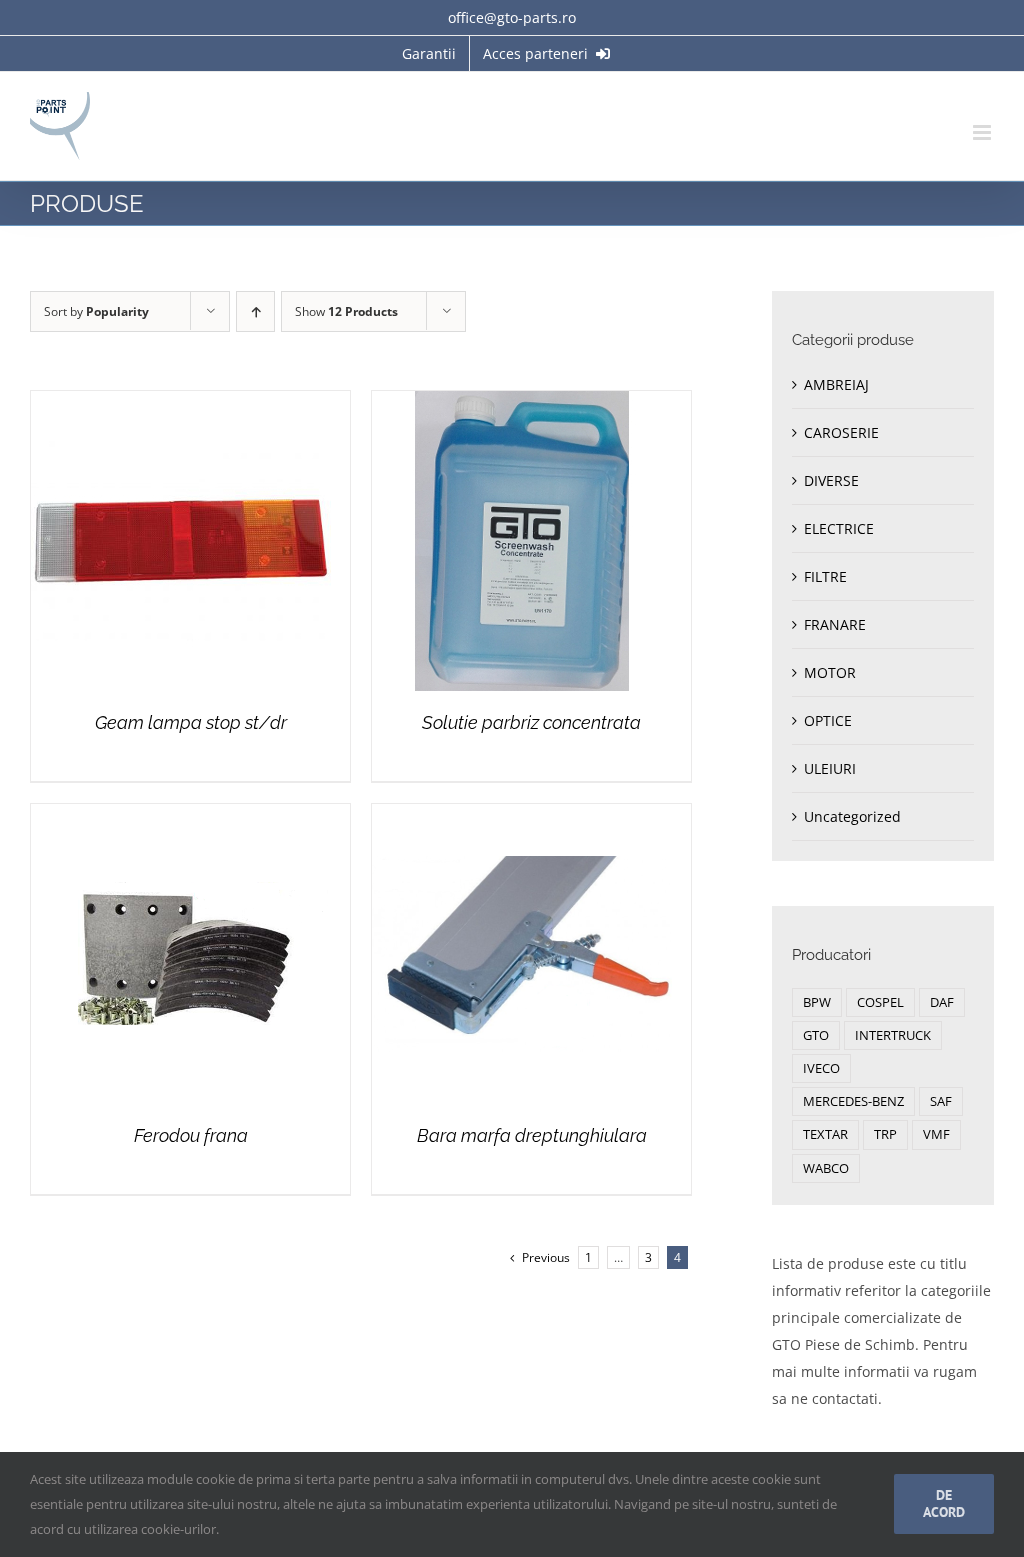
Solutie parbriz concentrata (531, 722)
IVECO (821, 1068)
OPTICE (828, 720)
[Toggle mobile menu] (983, 132)
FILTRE (825, 576)
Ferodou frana (191, 1135)
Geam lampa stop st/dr (191, 722)
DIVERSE (831, 480)
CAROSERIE (841, 432)
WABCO (826, 1168)
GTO (816, 1035)
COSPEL (880, 1002)
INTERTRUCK (893, 1035)
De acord (944, 1503)
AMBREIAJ (836, 384)
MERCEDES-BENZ (853, 1101)
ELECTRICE (839, 528)
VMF (936, 1134)
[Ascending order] (255, 311)
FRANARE (835, 624)
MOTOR (830, 672)
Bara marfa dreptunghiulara (532, 1135)
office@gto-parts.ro (512, 17)
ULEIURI (830, 768)
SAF (941, 1101)
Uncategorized (852, 816)
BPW (817, 1002)
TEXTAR (825, 1134)
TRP (885, 1134)
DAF (942, 1002)
